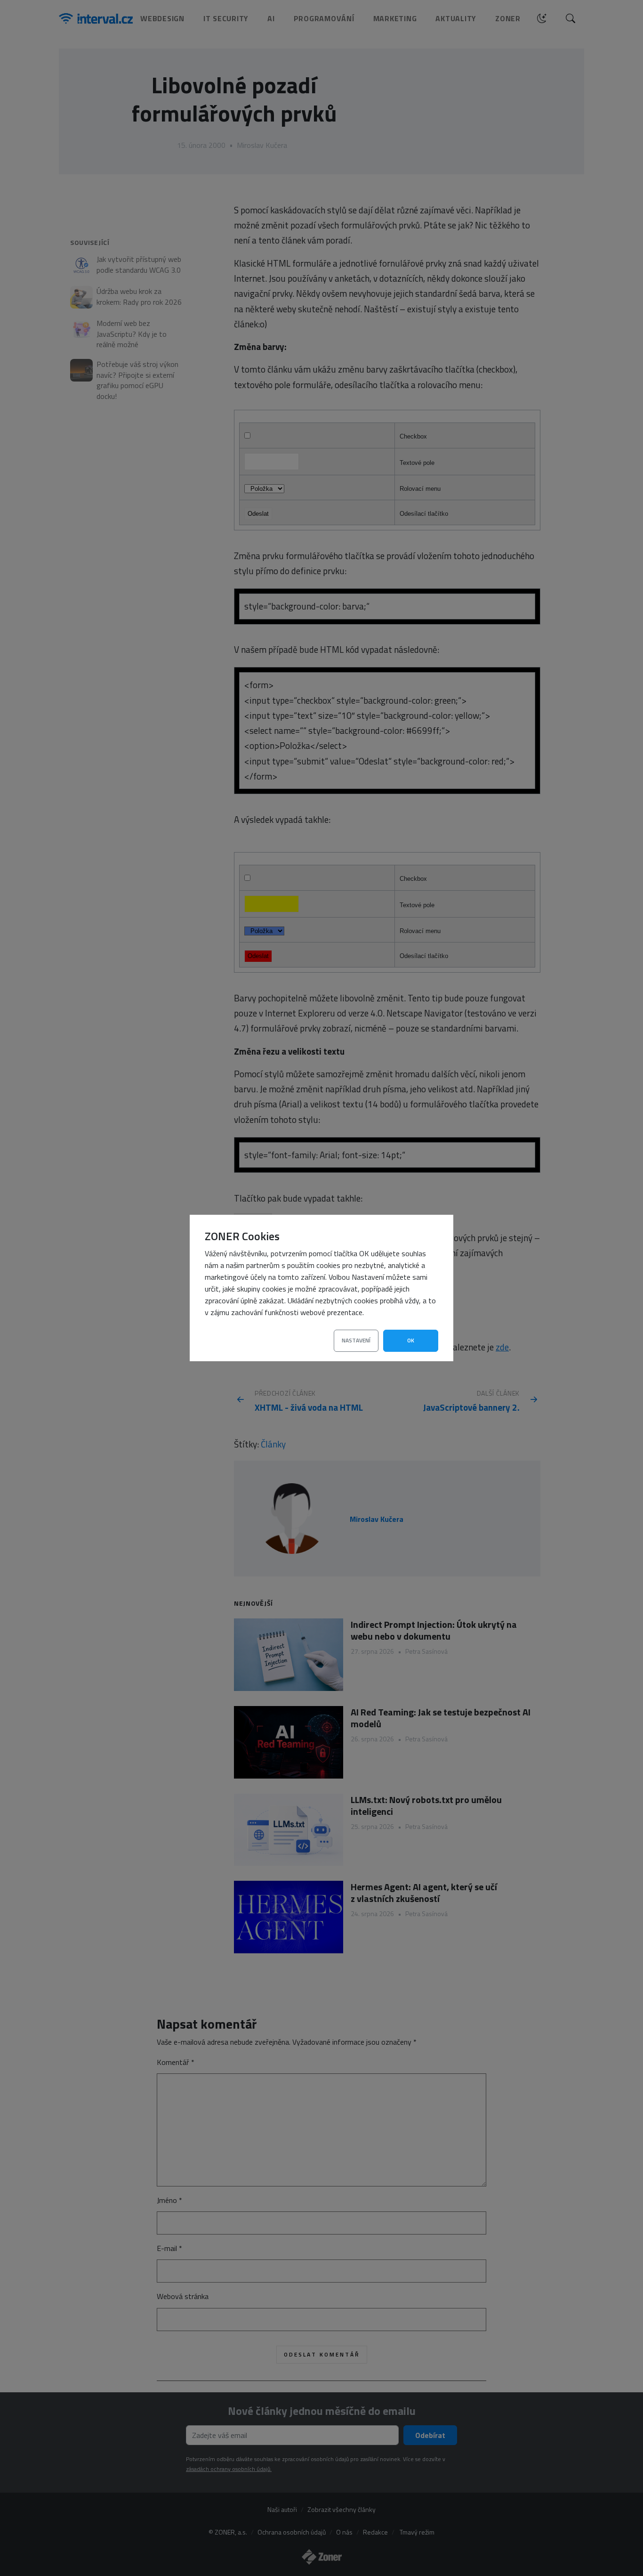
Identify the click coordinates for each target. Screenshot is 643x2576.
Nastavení (356, 1340)
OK (411, 1340)
